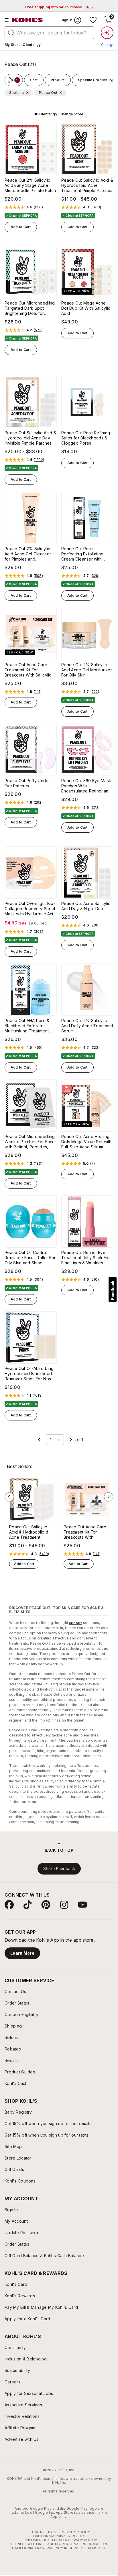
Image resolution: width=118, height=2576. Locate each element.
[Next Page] (71, 1440)
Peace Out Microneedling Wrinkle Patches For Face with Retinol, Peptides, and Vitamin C (30, 1142)
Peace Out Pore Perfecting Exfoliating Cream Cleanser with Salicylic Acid (82, 554)
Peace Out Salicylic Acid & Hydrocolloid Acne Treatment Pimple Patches (87, 185)
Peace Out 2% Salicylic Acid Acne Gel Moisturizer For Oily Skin (87, 670)
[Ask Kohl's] (107, 33)
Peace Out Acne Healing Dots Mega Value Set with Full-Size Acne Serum (86, 1142)
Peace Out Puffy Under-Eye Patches (28, 783)
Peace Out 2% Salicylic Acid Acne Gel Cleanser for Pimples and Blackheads (28, 554)
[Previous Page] (39, 1440)
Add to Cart (21, 227)
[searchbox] (49, 33)
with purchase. (59, 7)
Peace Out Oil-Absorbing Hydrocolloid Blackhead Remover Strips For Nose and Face (29, 1374)
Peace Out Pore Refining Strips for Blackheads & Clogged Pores (86, 438)
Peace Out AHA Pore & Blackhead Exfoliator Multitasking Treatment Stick (27, 1026)
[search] (11, 32)
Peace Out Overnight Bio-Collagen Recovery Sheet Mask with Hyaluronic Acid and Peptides (30, 909)
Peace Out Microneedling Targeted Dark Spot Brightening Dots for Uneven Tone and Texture (30, 308)
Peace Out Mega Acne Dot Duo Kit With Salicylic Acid (86, 308)
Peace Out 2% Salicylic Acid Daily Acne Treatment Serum (87, 1026)
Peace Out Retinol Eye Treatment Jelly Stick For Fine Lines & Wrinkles (86, 1258)
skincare (76, 1623)
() (38, 207)
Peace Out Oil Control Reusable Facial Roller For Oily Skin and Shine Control (30, 1258)
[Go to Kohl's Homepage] (27, 20)
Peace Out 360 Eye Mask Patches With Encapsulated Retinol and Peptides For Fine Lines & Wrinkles (86, 786)
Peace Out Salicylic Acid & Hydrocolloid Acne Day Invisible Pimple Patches (30, 438)
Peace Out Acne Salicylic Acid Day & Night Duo (86, 906)
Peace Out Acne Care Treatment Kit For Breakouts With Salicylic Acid (28, 670)
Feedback (113, 1290)
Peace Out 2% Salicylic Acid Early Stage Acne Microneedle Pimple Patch (30, 185)
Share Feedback (59, 1868)
